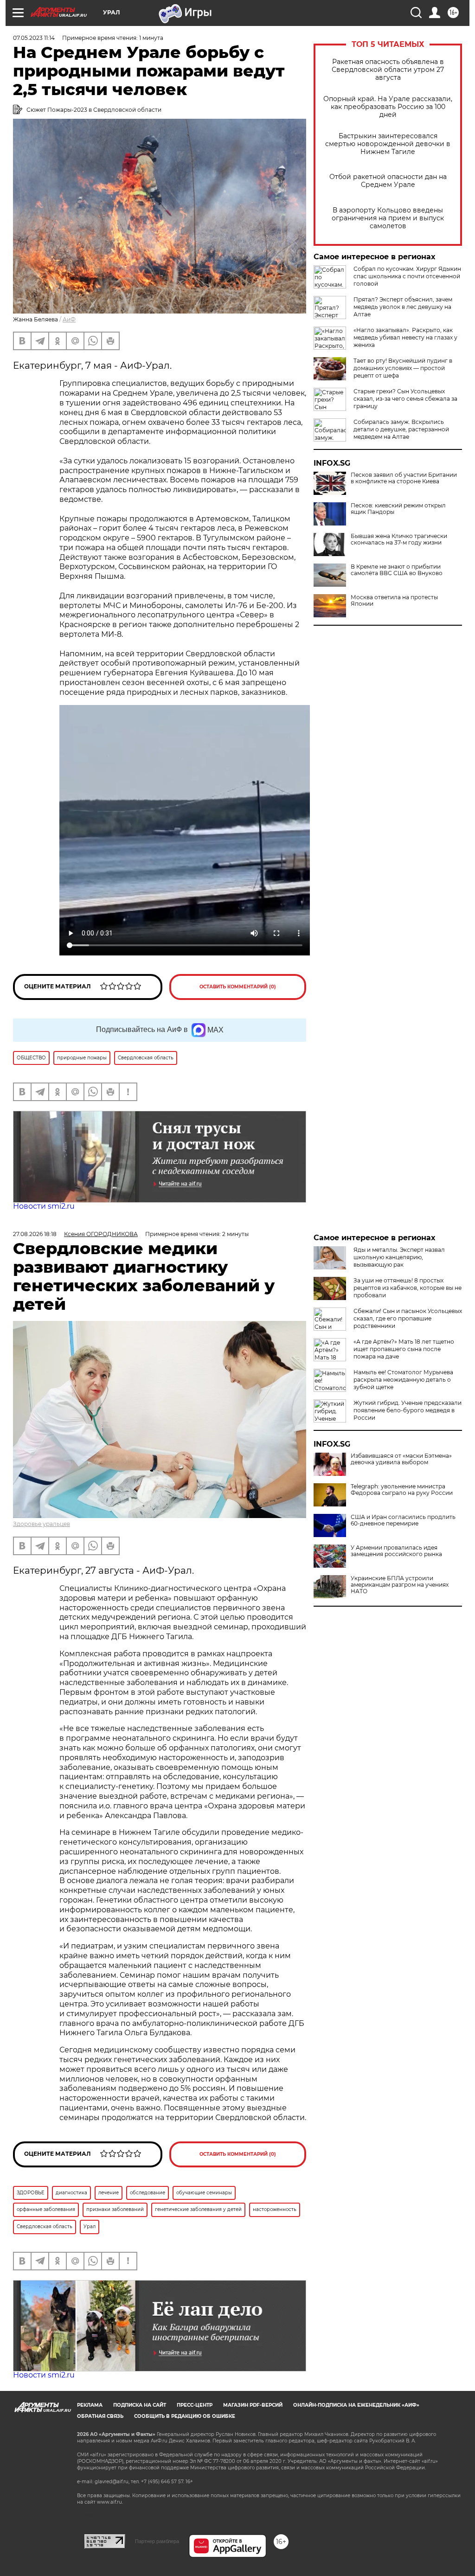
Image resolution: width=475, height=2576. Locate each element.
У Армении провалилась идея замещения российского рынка (396, 1551)
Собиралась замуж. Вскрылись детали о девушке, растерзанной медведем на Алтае (401, 429)
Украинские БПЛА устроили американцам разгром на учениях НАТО (400, 1585)
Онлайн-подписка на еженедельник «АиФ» (356, 2405)
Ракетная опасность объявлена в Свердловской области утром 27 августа (388, 70)
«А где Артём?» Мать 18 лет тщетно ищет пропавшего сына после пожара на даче (404, 1349)
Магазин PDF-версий (253, 2405)
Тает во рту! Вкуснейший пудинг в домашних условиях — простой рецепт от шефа (403, 368)
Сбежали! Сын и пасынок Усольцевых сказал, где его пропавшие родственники (408, 1318)
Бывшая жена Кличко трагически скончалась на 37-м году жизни (399, 539)
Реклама (90, 2405)
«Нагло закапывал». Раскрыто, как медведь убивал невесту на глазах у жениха (405, 337)
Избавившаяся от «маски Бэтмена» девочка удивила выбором (401, 1459)
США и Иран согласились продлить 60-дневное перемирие (403, 1520)
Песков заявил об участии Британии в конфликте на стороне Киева (404, 478)
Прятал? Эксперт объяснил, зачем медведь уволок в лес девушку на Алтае (403, 307)
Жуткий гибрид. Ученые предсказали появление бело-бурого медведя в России (408, 1410)
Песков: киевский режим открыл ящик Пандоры (398, 509)
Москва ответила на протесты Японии (394, 601)
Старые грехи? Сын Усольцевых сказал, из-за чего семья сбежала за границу (405, 399)
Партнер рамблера (157, 2541)
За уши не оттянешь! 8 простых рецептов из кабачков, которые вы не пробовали (408, 1288)
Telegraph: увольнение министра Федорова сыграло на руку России (402, 1490)
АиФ (69, 319)
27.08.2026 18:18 (35, 1234)
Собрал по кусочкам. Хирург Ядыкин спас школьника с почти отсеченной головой (407, 276)
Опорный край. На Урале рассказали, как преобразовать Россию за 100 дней (388, 107)
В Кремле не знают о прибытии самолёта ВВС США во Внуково (397, 570)
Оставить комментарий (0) (238, 987)
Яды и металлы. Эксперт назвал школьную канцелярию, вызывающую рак (399, 1257)
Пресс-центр (195, 2405)
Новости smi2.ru (44, 1206)
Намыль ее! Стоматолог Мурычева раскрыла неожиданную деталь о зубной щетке (403, 1380)
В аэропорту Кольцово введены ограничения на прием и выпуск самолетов (388, 218)
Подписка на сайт (140, 2405)
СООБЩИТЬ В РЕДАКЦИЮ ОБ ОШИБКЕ (185, 2416)
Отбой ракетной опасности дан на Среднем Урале (388, 181)
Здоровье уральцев (42, 1524)
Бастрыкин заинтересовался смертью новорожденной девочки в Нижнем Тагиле (388, 144)
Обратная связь (100, 2416)
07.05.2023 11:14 (34, 38)
